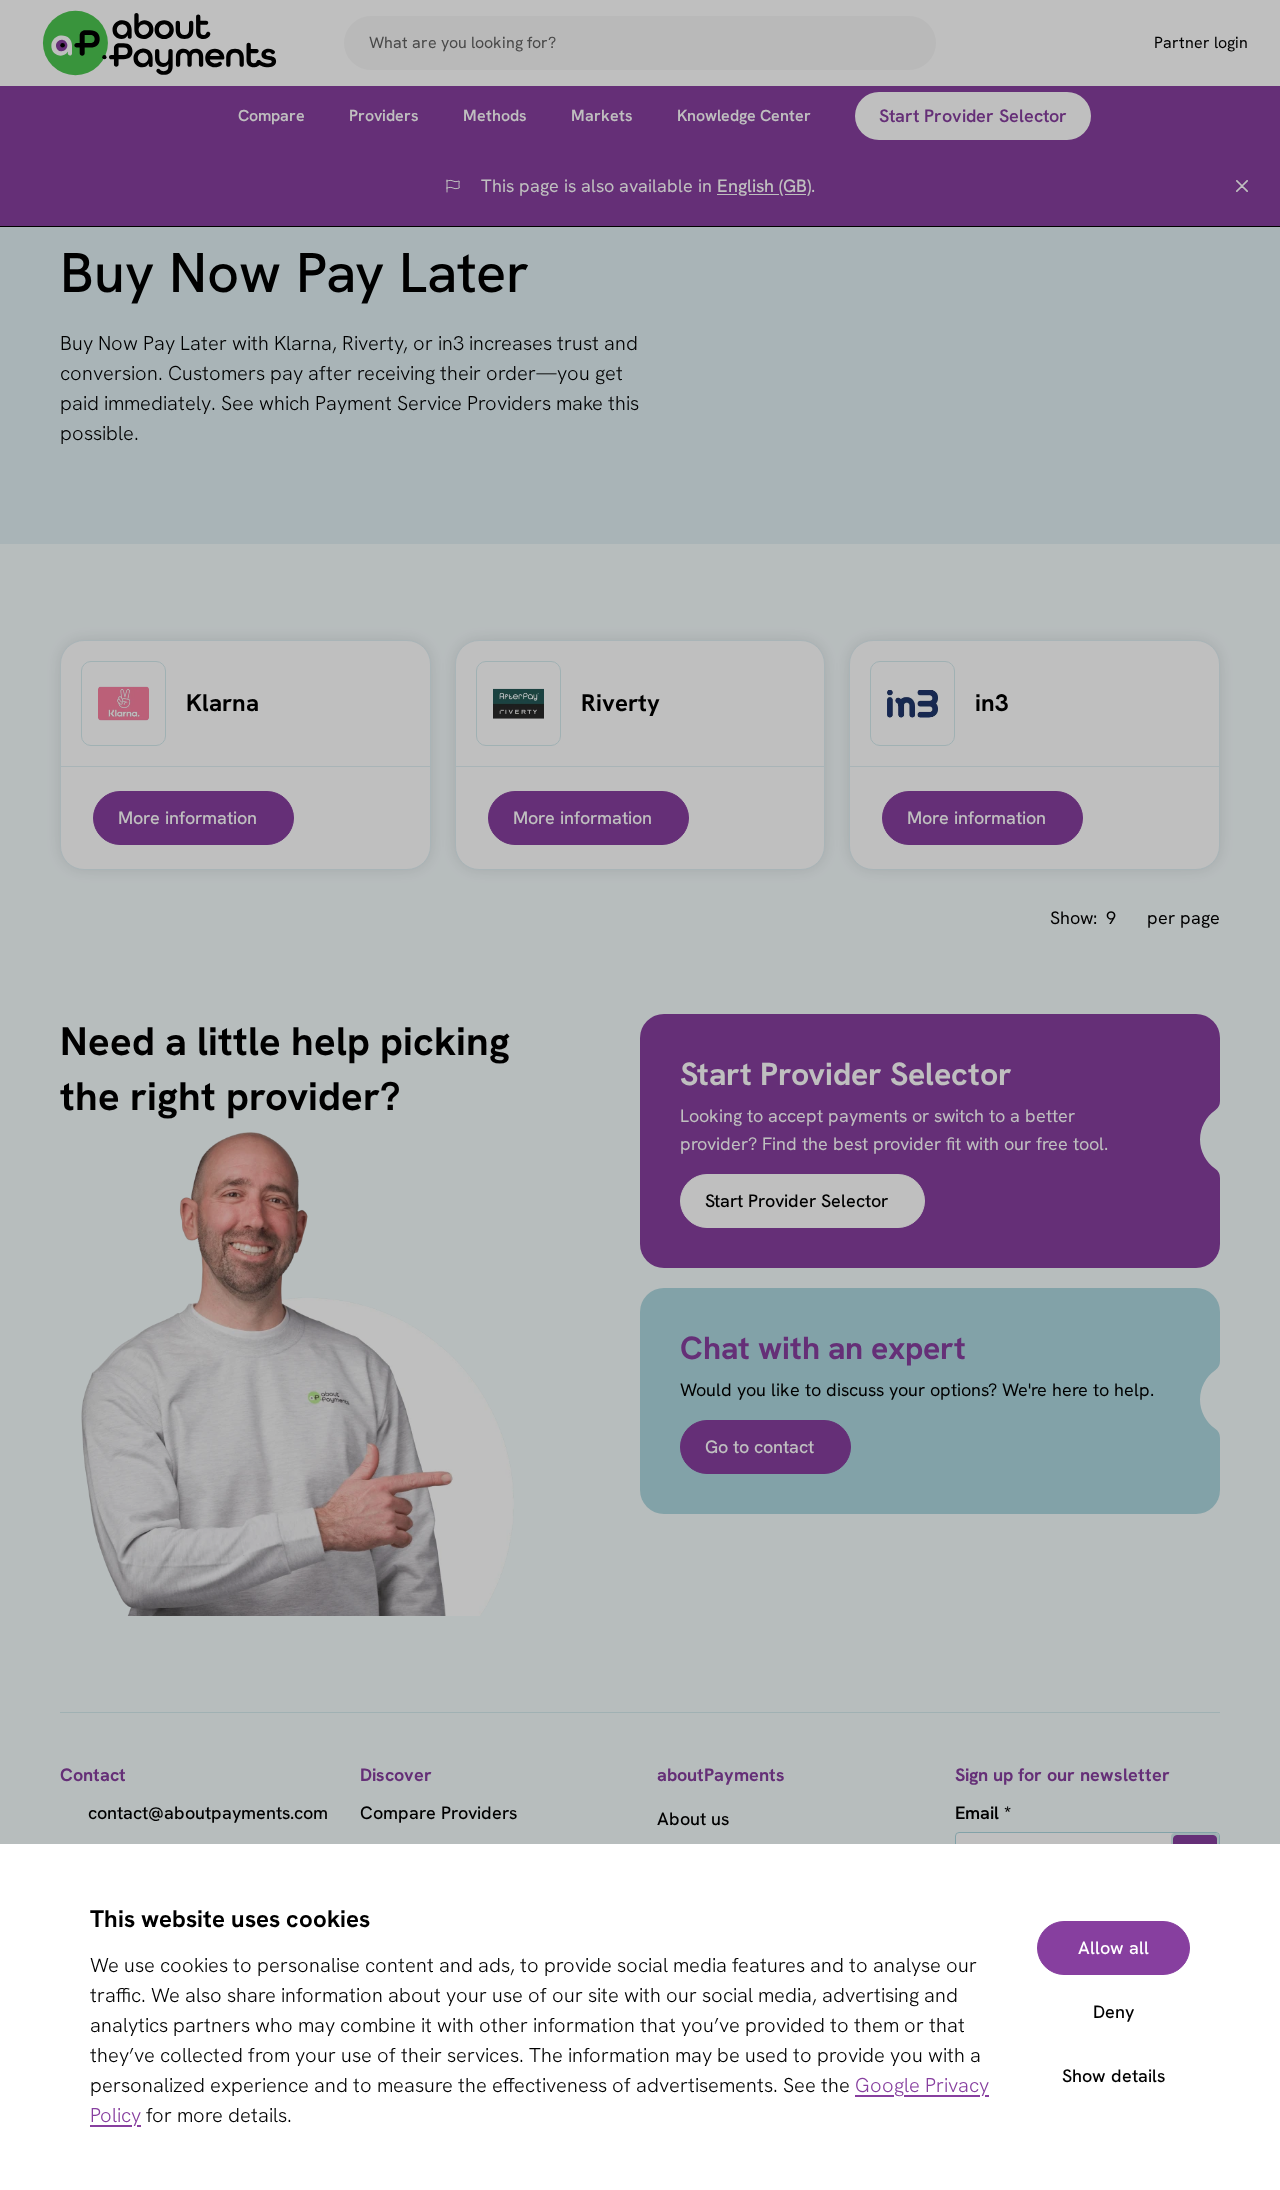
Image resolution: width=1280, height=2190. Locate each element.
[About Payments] (160, 43)
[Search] (912, 43)
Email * (983, 1812)
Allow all (1113, 1947)
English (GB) (764, 185)
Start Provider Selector (796, 1200)
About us (693, 1818)
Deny (1113, 2011)
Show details (1113, 2075)
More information (187, 817)
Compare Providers (438, 1812)
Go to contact (759, 1446)
